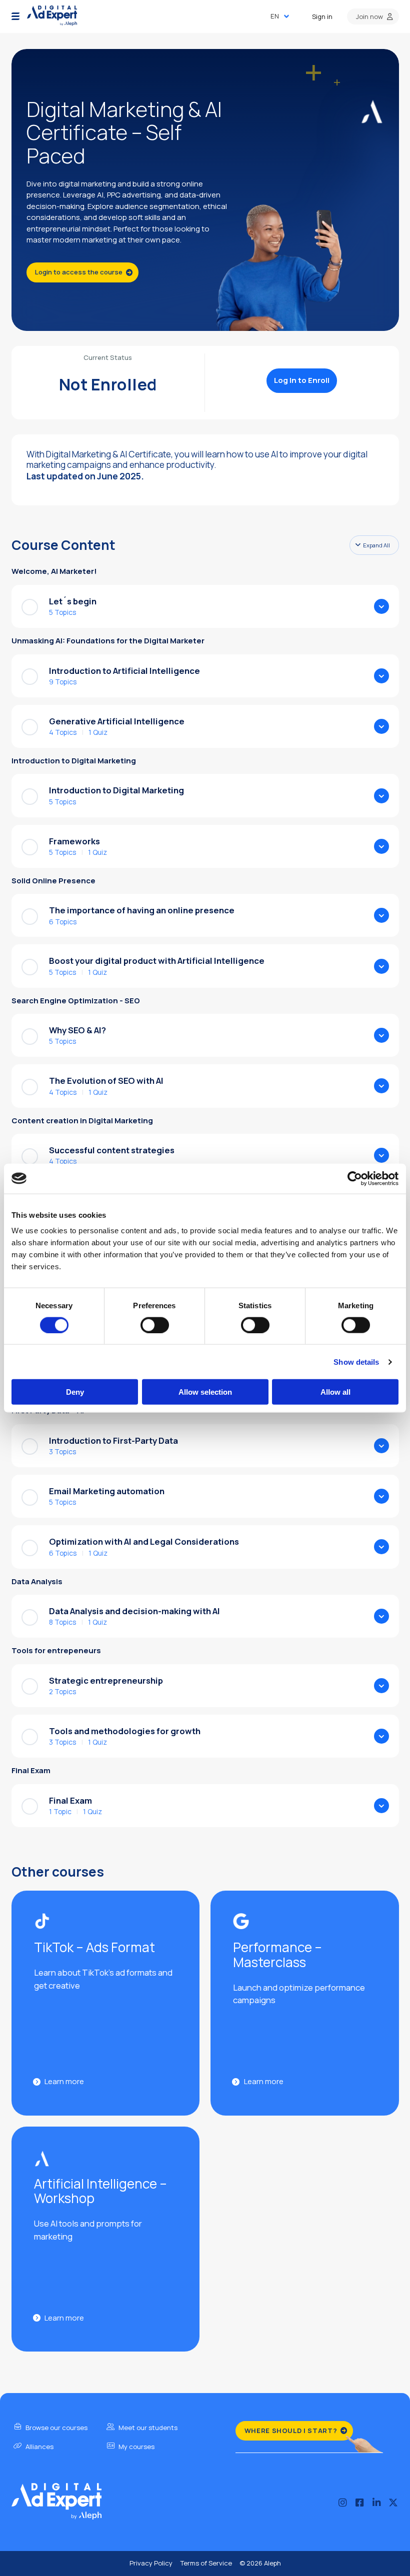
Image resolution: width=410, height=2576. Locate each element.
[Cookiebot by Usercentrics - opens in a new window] (355, 1178)
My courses (136, 2447)
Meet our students (147, 2428)
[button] (15, 16)
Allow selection (205, 1392)
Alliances (39, 2447)
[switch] (155, 1325)
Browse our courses (56, 2428)
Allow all (335, 1392)
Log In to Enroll (302, 380)
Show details (356, 1361)
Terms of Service (206, 2563)
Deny (75, 1392)
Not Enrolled (108, 384)
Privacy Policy (151, 2563)
